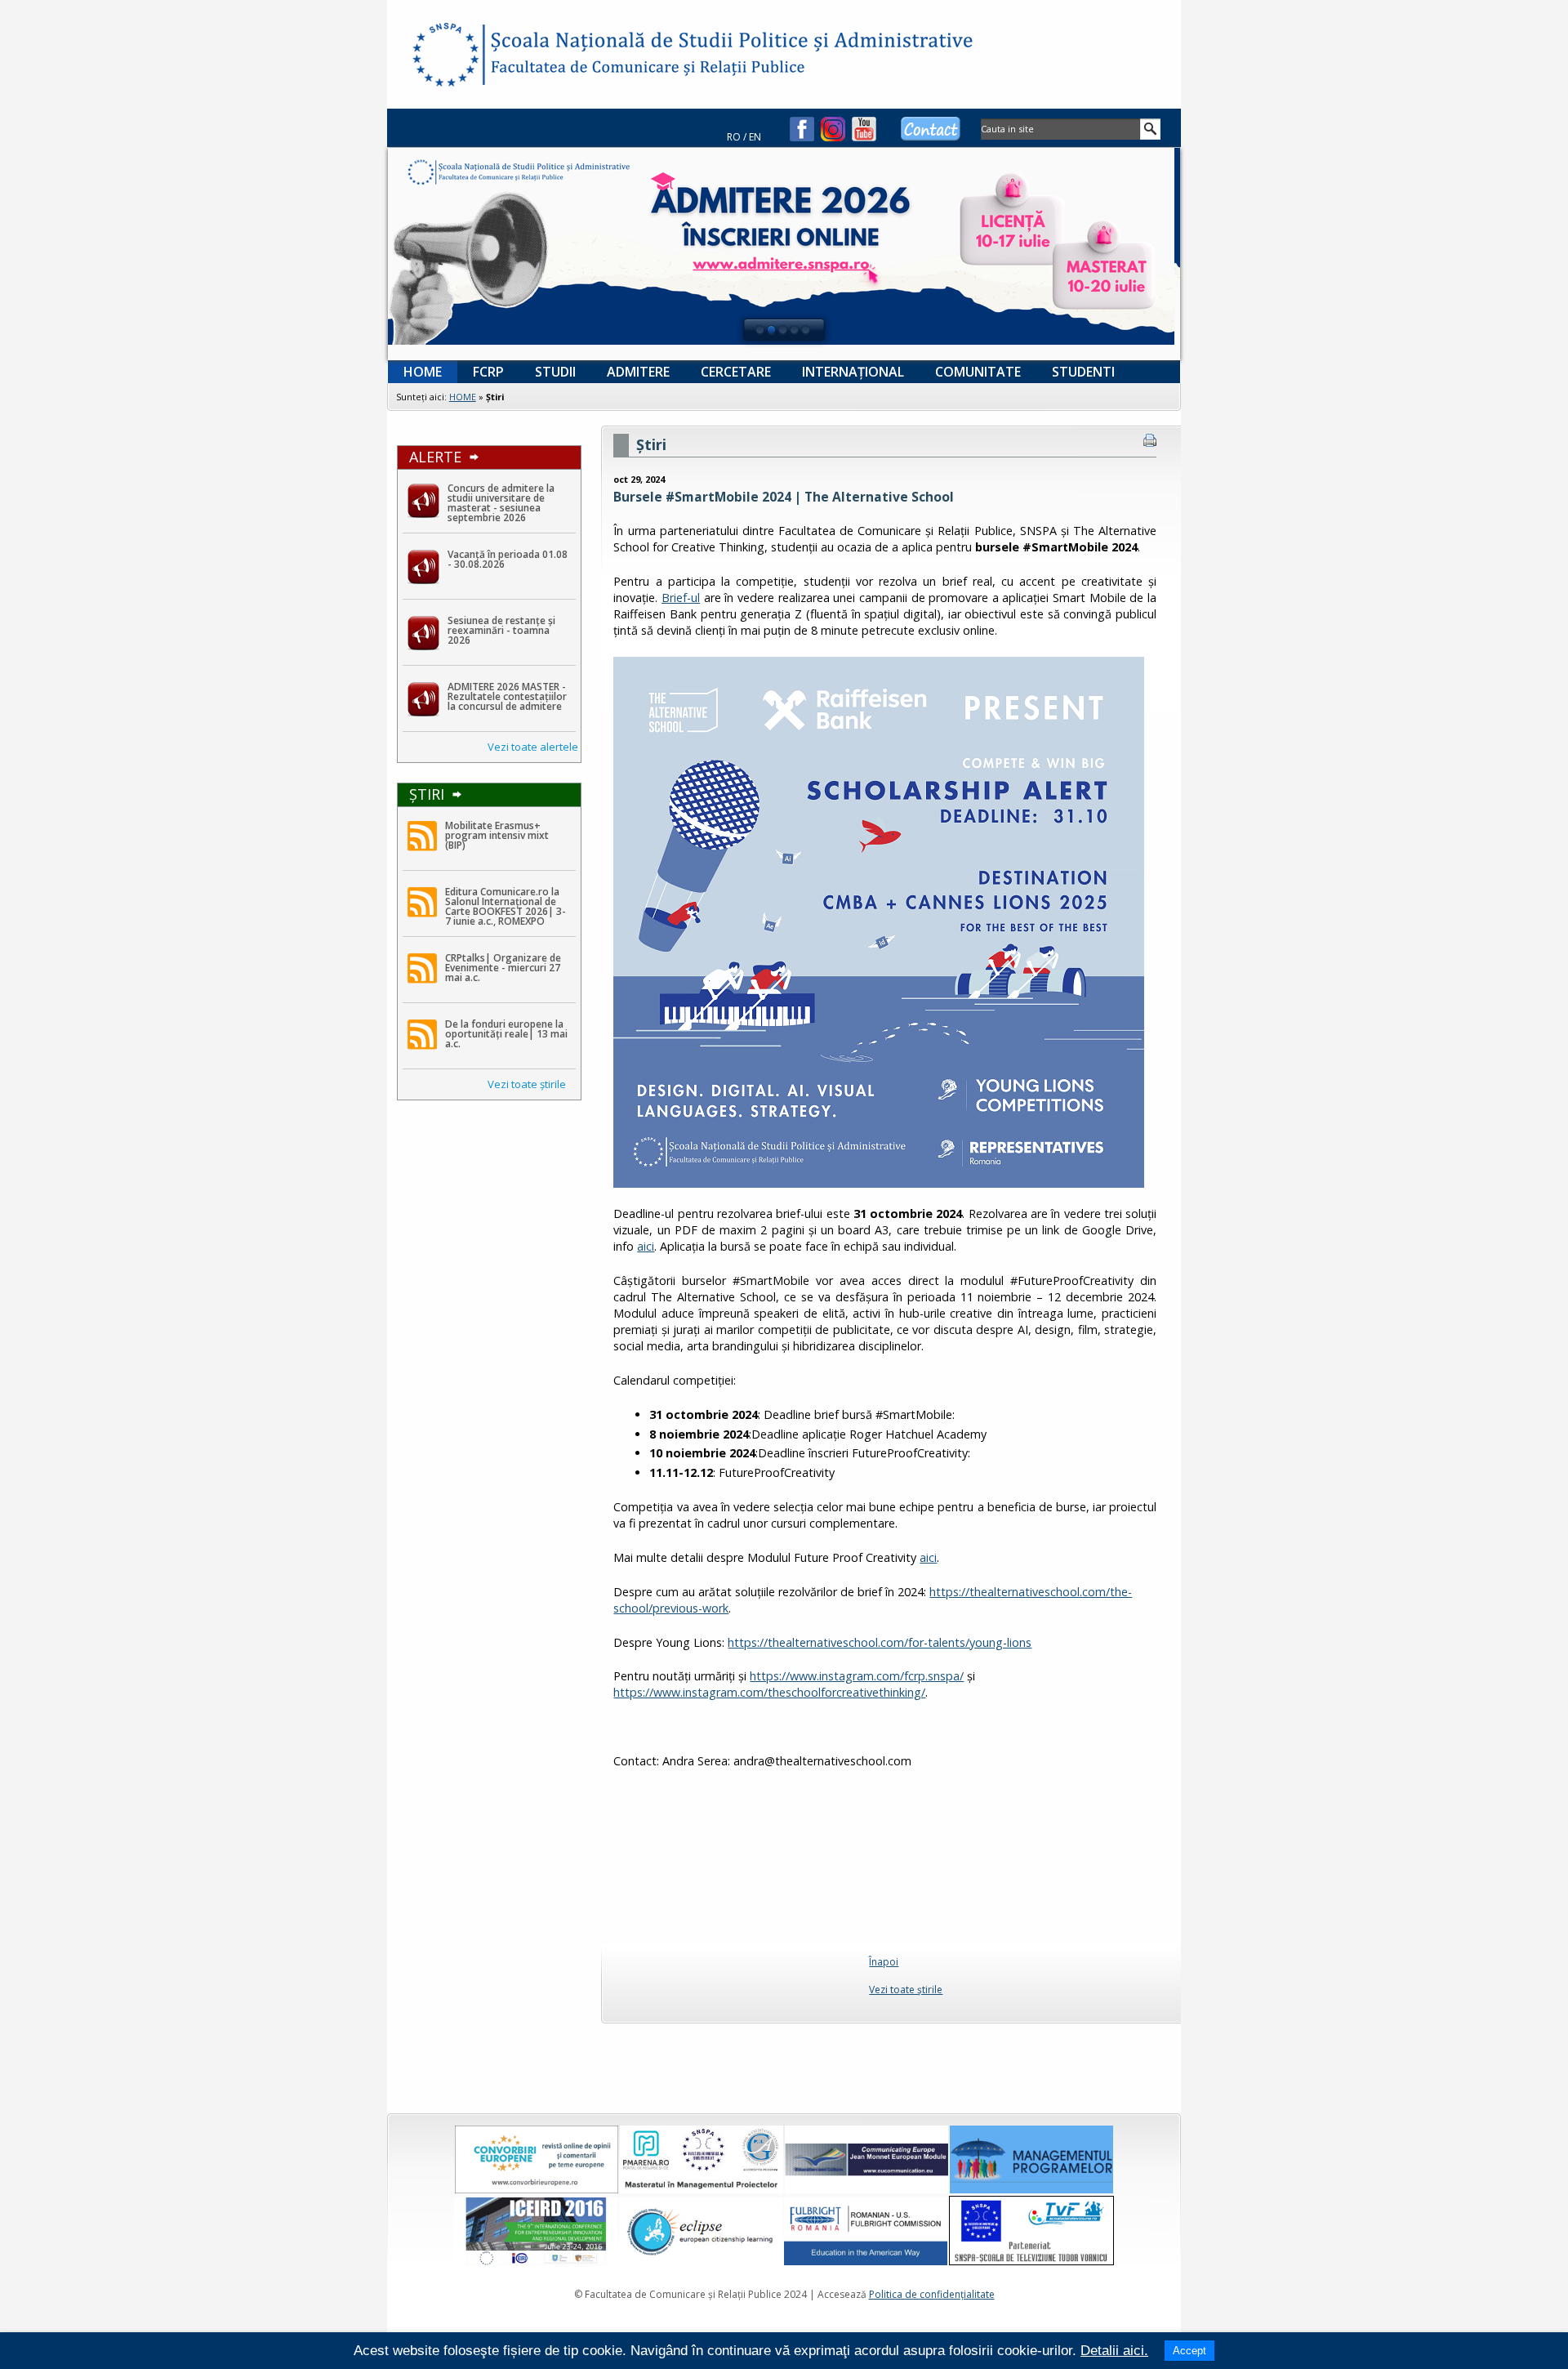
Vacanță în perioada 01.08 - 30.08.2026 (508, 559)
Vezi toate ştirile (527, 1084)
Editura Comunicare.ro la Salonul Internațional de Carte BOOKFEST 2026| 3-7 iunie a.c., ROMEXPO (506, 906)
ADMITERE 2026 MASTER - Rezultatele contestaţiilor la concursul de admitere (507, 696)
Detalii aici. (1114, 2351)
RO (734, 137)
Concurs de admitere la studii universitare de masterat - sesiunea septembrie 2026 (501, 503)
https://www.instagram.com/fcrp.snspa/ (857, 1676)
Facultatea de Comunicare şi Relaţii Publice (444, 57)
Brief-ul (681, 598)
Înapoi (884, 1962)
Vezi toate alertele (533, 747)
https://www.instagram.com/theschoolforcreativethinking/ (769, 1692)
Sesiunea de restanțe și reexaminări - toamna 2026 (501, 630)
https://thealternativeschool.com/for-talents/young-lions (880, 1642)
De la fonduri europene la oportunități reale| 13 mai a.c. (506, 1034)
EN (755, 137)
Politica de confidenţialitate (932, 2294)
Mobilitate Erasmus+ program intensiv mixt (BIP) (497, 835)
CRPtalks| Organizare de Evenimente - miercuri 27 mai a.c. (503, 968)
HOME (463, 397)
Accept (1189, 2351)
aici (646, 1246)
